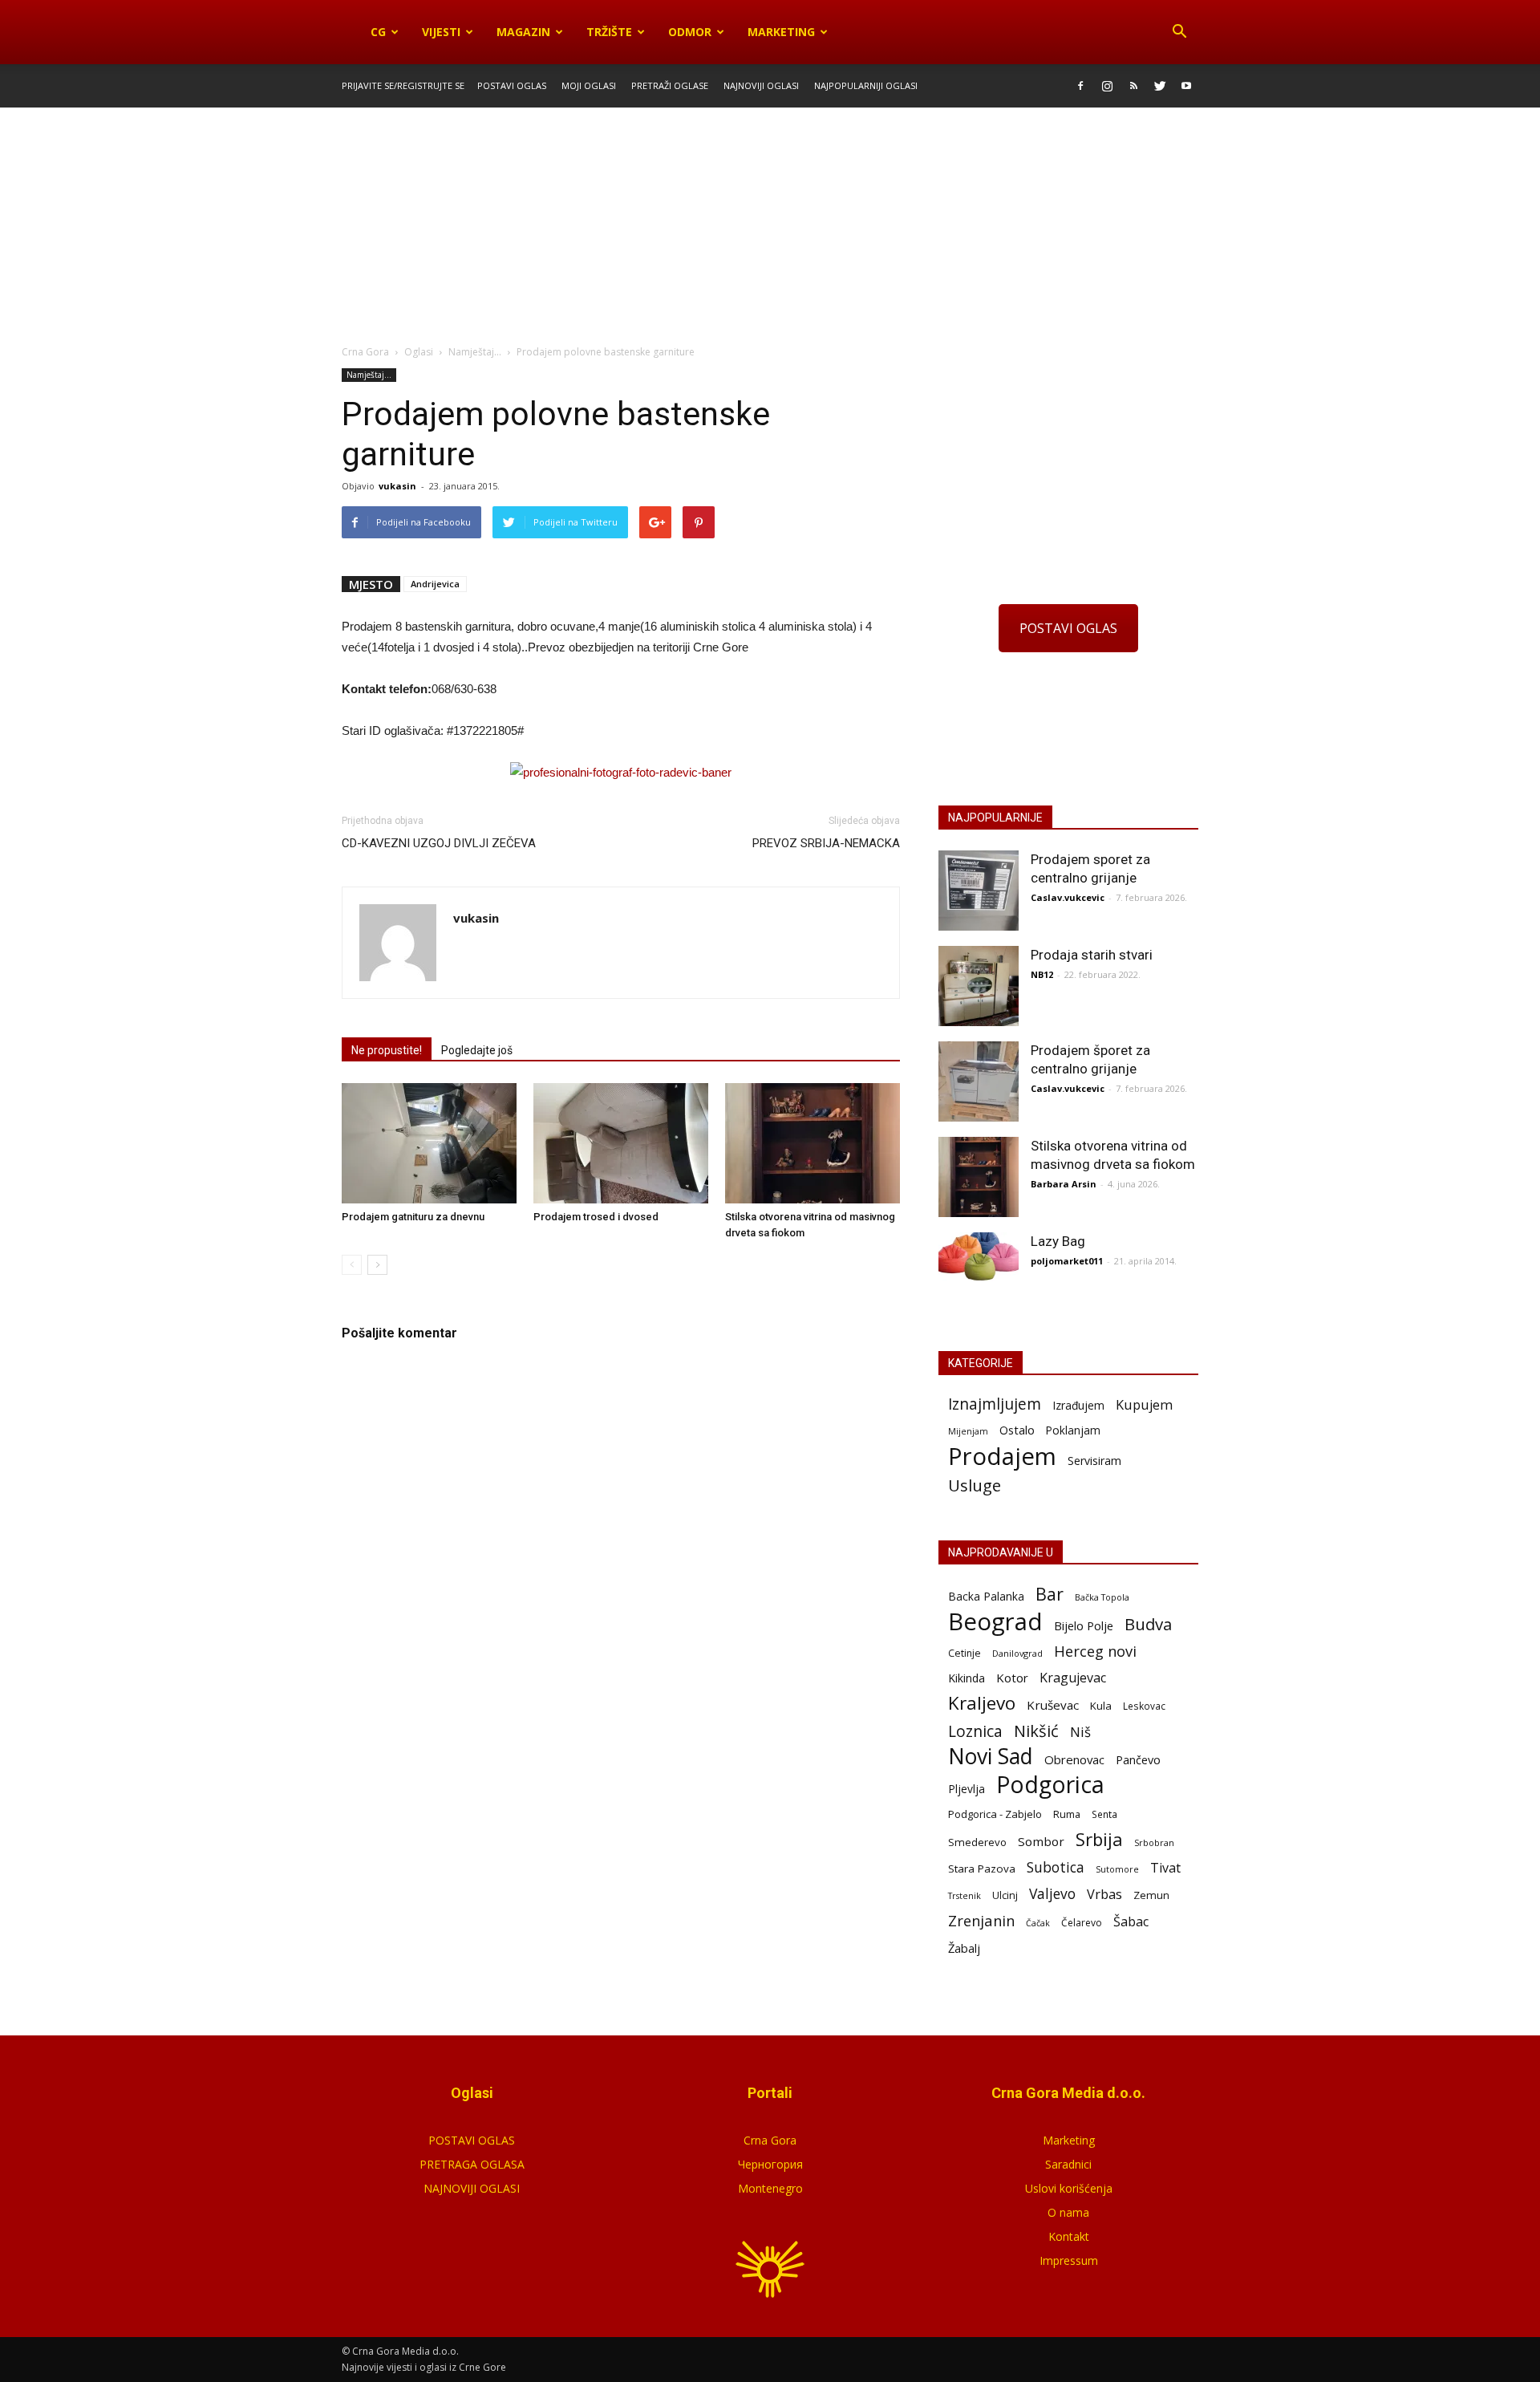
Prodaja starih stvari (1092, 955)
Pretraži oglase (670, 85)
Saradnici (1068, 2164)
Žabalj (964, 1948)
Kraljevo (982, 1703)
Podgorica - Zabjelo (995, 1814)
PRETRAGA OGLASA (472, 2164)
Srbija (1099, 1839)
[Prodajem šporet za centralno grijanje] (979, 1081)
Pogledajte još (477, 1050)
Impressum (1069, 2260)
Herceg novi (1095, 1651)
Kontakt (1069, 2236)
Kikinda (967, 1678)
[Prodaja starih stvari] (979, 986)
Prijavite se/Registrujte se (403, 85)
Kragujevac (1073, 1678)
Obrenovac (1074, 1759)
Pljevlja (967, 1789)
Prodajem (1002, 1457)
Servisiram (1094, 1461)
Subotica (1056, 1867)
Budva (1148, 1624)
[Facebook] (1080, 86)
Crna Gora (770, 2140)
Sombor (1041, 1841)
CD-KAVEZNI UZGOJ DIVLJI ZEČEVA (439, 843)
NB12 (1042, 974)
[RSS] (1133, 86)
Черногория (770, 2164)
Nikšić (1036, 1731)
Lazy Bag (1058, 1241)
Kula (1101, 1706)
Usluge (975, 1485)
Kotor (1012, 1678)
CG (378, 32)
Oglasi (419, 352)
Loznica (975, 1731)
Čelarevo (1082, 1923)
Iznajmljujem (995, 1404)
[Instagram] (1107, 86)
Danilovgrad (1017, 1653)
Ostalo (1017, 1430)
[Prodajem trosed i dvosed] (621, 1143)
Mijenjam (968, 1431)
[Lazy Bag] (979, 1257)
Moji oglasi (589, 85)
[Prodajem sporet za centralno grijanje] (979, 891)
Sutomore (1117, 1869)
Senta (1104, 1814)
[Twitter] (1160, 86)
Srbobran (1154, 1842)
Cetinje (965, 1653)
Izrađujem (1078, 1405)
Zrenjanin (981, 1920)
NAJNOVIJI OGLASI (472, 2188)
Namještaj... (369, 375)
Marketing (781, 32)
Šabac (1131, 1922)
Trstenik (965, 1895)
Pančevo (1138, 1759)
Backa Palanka (986, 1596)
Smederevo (977, 1842)
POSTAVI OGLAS (1068, 628)
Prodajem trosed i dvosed (596, 1217)
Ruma (1067, 1814)
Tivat (1165, 1868)
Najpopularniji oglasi (866, 85)
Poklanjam (1073, 1430)
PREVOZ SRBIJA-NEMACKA (826, 843)
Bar (1050, 1594)
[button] (1179, 32)
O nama (1068, 2212)
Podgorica (1050, 1785)
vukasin (397, 486)
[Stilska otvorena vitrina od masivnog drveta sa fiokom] (813, 1143)
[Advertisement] (770, 227)
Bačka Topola (1102, 1597)
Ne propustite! (387, 1050)
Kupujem (1144, 1405)
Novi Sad (991, 1757)
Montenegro (770, 2188)
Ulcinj (1005, 1895)
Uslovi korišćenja (1069, 2188)
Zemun (1151, 1895)
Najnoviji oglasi (761, 85)
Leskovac (1144, 1706)
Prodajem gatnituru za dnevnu (413, 1217)
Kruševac (1053, 1705)
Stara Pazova (982, 1869)
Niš (1080, 1732)
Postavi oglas (512, 85)
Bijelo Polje (1084, 1625)
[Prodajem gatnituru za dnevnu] (429, 1143)
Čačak (1038, 1923)
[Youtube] (1186, 86)
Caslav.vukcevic (1068, 897)
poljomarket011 (1067, 1261)
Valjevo (1052, 1894)
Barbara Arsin (1064, 1184)
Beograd (995, 1622)
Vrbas (1104, 1895)
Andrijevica (435, 584)
